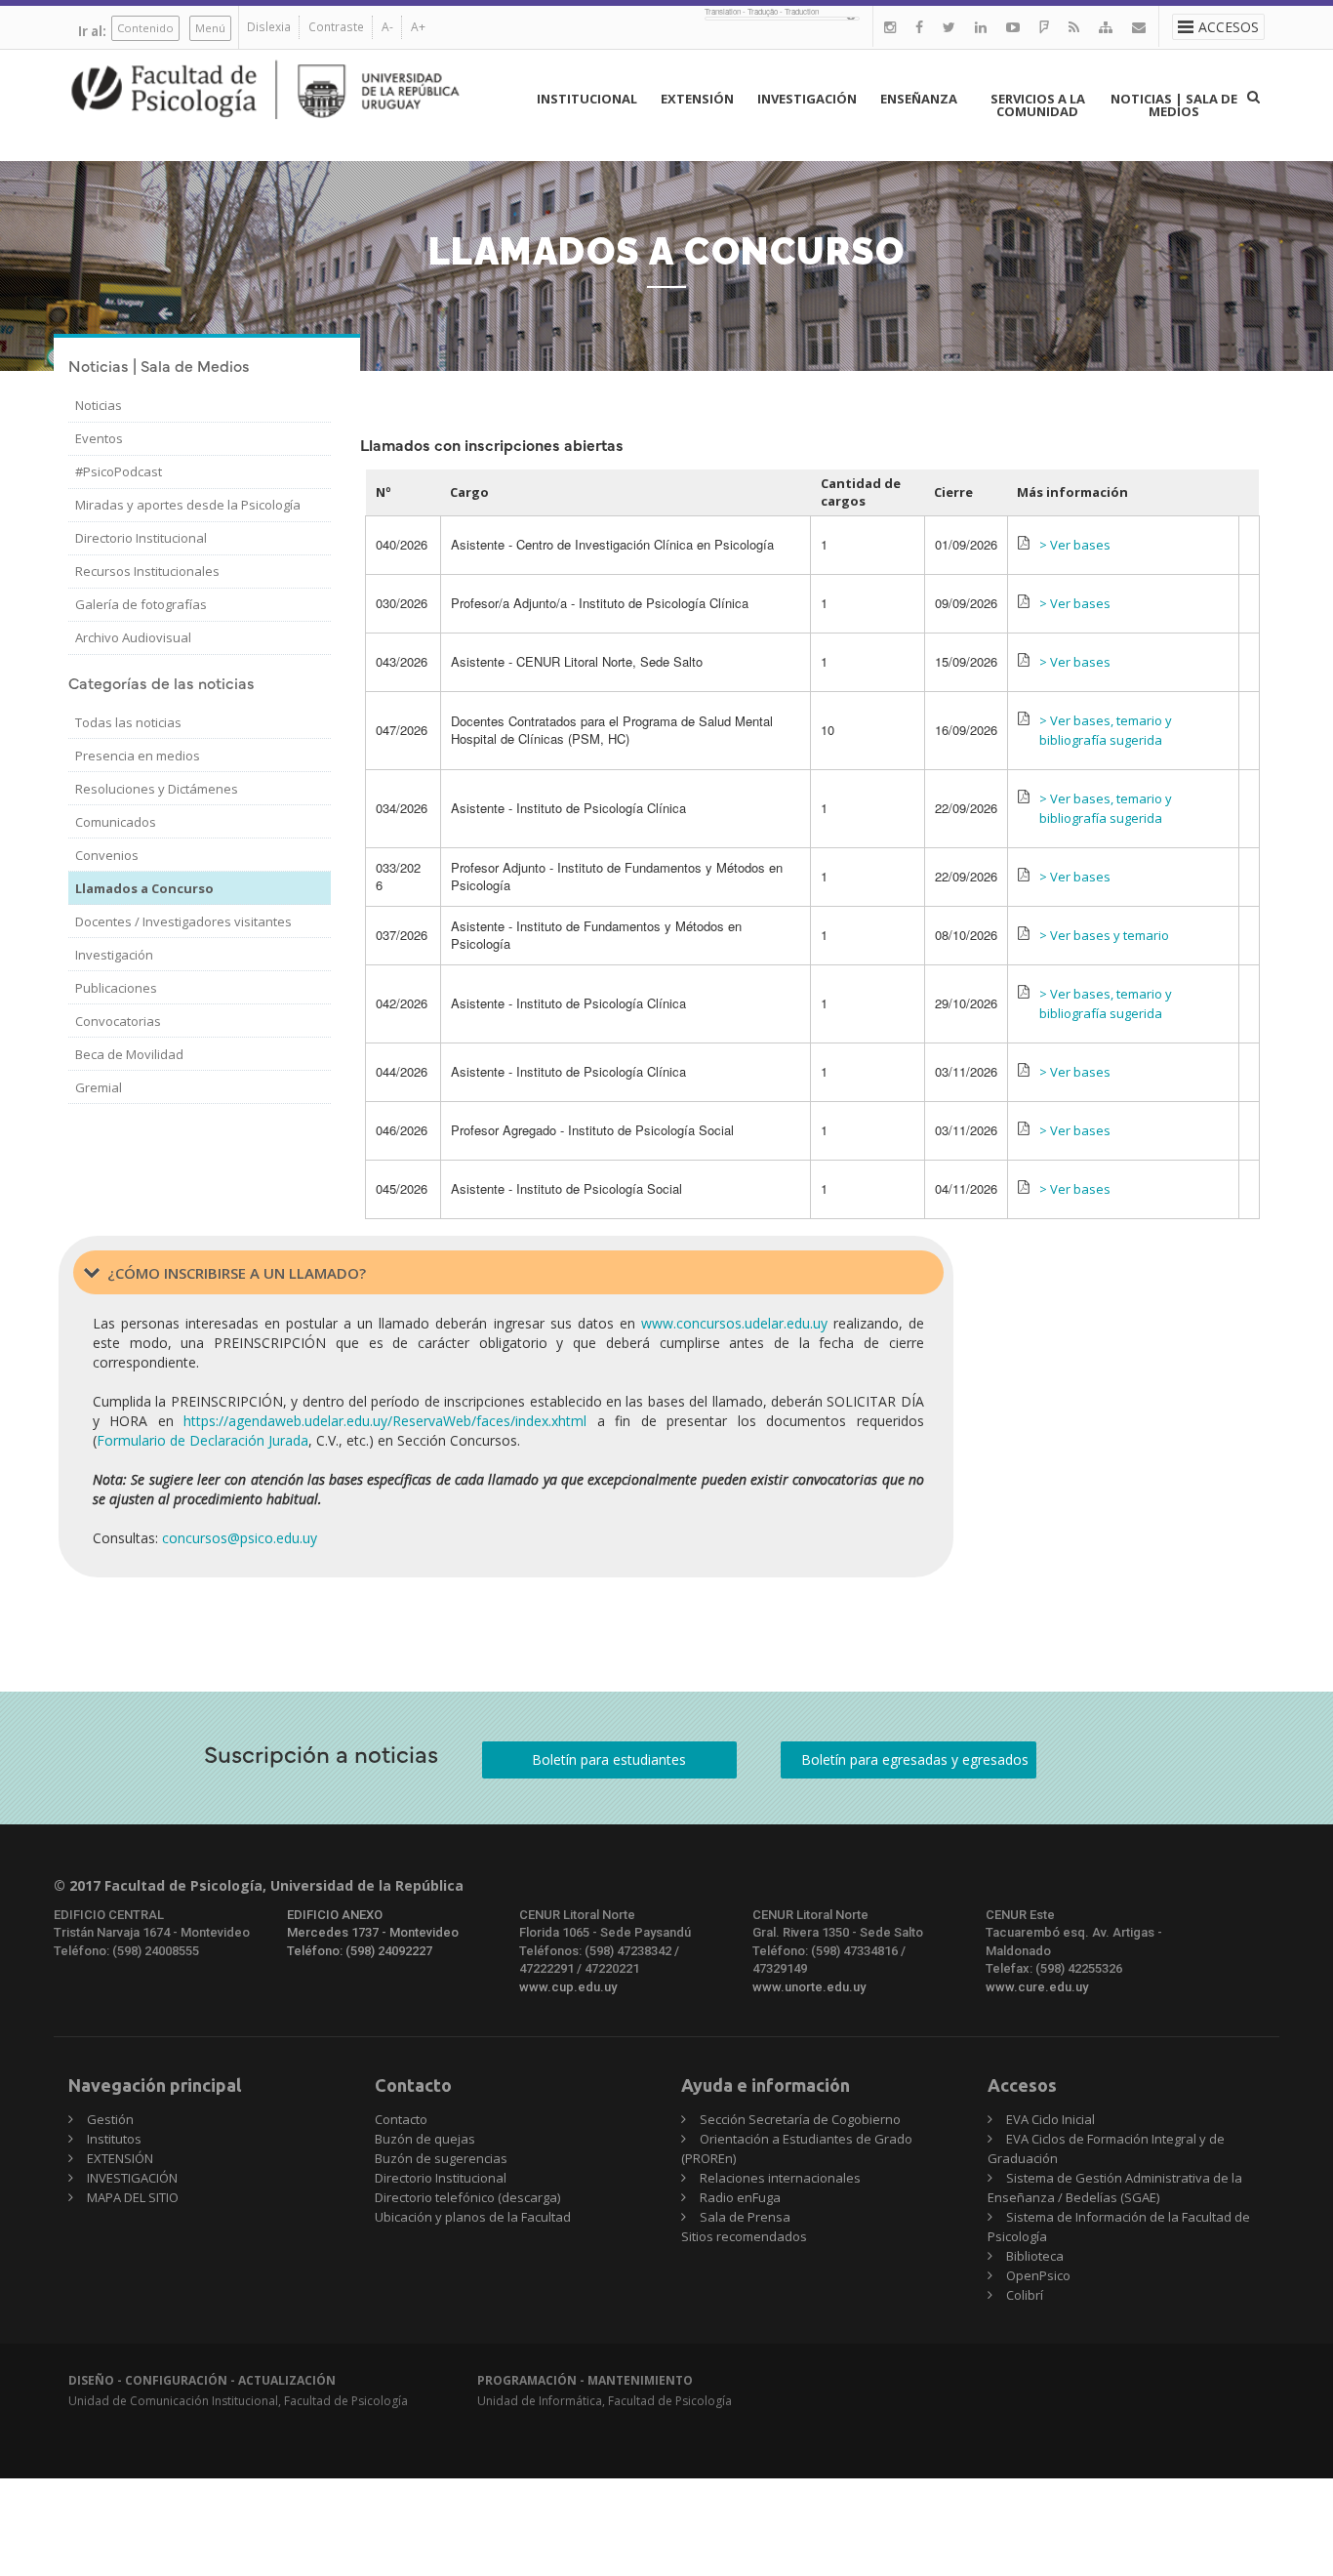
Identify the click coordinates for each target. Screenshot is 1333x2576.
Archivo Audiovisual (133, 637)
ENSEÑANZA (919, 99)
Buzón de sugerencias (441, 2158)
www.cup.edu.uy (568, 1987)
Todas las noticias (128, 722)
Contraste (336, 27)
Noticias (99, 405)
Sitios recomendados (744, 2236)
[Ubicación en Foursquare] (1044, 27)
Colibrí (1025, 2295)
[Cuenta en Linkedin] (981, 27)
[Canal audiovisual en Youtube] (1013, 27)
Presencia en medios (138, 756)
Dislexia (269, 27)
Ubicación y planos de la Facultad (473, 2217)
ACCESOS (1229, 27)
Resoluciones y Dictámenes (157, 789)
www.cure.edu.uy (1037, 1987)
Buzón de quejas (425, 2139)
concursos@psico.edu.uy (240, 1538)
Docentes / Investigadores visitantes (183, 921)
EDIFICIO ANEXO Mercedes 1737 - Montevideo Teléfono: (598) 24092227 (373, 1933)
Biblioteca (1035, 2256)
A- (387, 27)
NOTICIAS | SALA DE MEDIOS (1174, 105)
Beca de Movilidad (129, 1054)
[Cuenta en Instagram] (890, 27)
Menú (210, 28)
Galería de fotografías (141, 604)
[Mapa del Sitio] (1106, 27)
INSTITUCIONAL (587, 99)
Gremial (99, 1087)
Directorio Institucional (141, 538)
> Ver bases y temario (1104, 935)
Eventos (99, 438)
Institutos (114, 2139)
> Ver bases (1075, 545)
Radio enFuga (740, 2197)
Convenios (107, 855)
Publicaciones (116, 988)
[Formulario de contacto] (1139, 27)
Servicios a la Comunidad (1038, 105)
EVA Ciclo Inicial (1050, 2119)
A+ (418, 27)
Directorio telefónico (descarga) (467, 2197)
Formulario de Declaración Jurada (202, 1440)
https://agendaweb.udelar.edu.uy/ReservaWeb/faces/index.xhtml (385, 1421)
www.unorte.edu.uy (809, 1987)
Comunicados (116, 822)
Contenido (145, 28)
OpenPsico (1038, 2275)
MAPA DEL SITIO (133, 2197)
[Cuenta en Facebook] (919, 27)
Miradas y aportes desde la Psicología (188, 505)
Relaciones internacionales (780, 2178)
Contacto (401, 2119)
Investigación (114, 955)
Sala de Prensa (745, 2217)
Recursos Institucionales (147, 571)
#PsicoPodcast (119, 471)
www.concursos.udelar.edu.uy (734, 1323)
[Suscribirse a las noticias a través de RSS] (1074, 27)
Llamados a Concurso (144, 888)
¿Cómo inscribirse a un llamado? (237, 1273)
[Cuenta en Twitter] (949, 27)
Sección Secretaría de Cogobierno (800, 2119)
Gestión (110, 2119)
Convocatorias (118, 1021)
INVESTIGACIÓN (807, 99)
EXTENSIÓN (697, 99)
